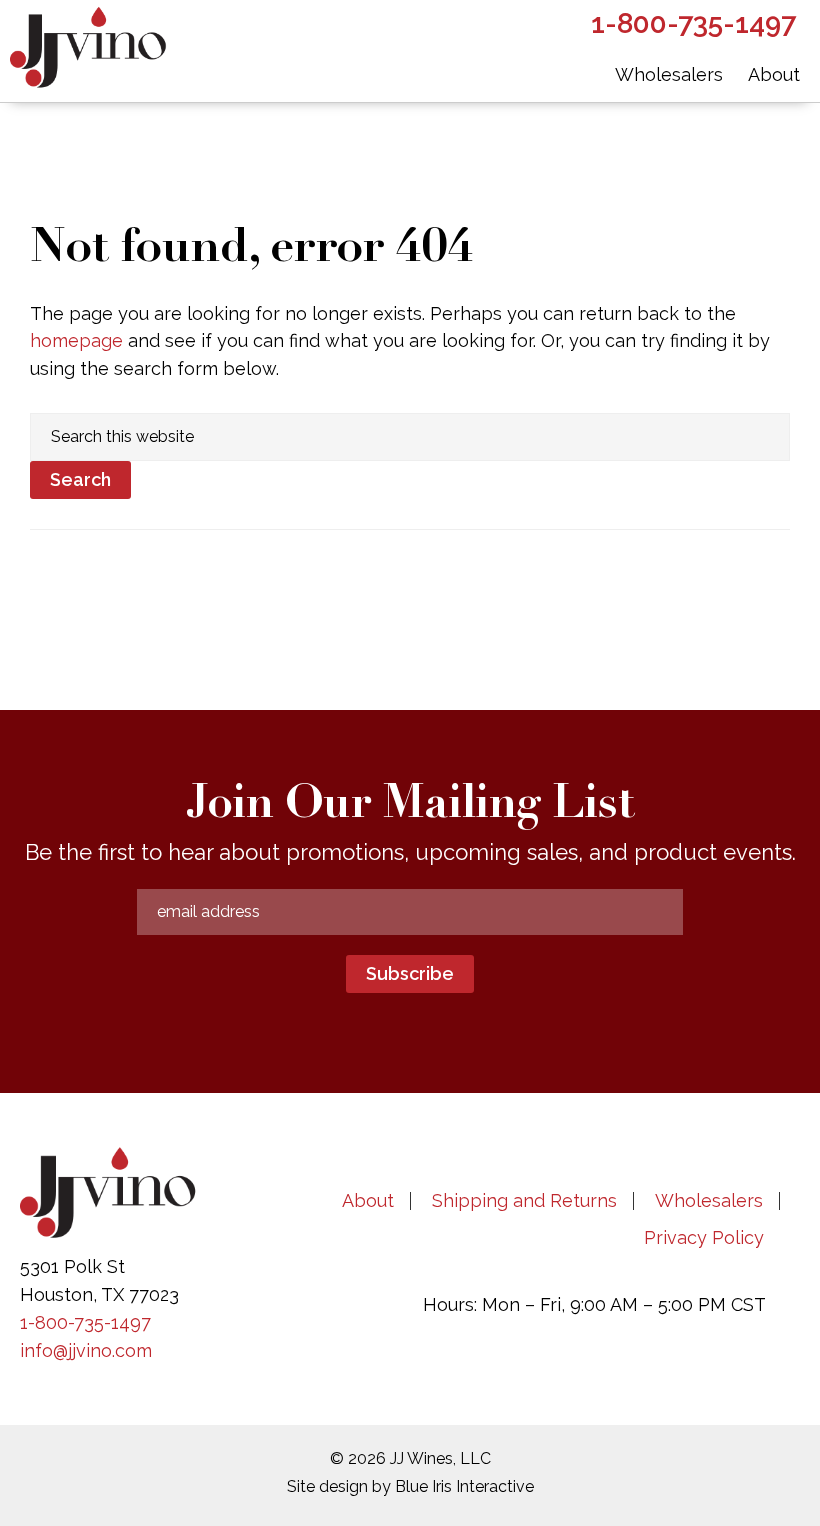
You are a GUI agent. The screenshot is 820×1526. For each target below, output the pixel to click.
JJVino (90, 50)
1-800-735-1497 (85, 1322)
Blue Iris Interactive (464, 1486)
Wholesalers (709, 1200)
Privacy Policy (704, 1237)
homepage (76, 340)
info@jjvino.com (86, 1350)
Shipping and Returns (524, 1200)
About (368, 1200)
